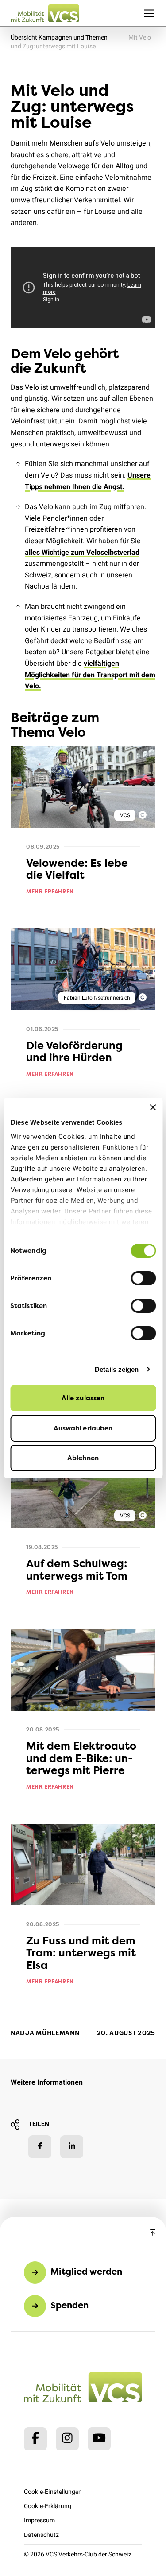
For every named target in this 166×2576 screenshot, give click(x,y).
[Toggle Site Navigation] (149, 13)
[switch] (143, 1278)
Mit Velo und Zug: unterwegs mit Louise (81, 42)
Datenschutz (41, 2535)
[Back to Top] (153, 2233)
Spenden (69, 2305)
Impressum (39, 2520)
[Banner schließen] (153, 1107)
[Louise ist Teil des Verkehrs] (83, 288)
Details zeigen (117, 1369)
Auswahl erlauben (83, 1428)
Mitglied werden (86, 2271)
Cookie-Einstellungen (53, 2492)
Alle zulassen (83, 1398)
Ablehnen (83, 1458)
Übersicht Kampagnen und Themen (59, 38)
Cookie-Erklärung (48, 2506)
